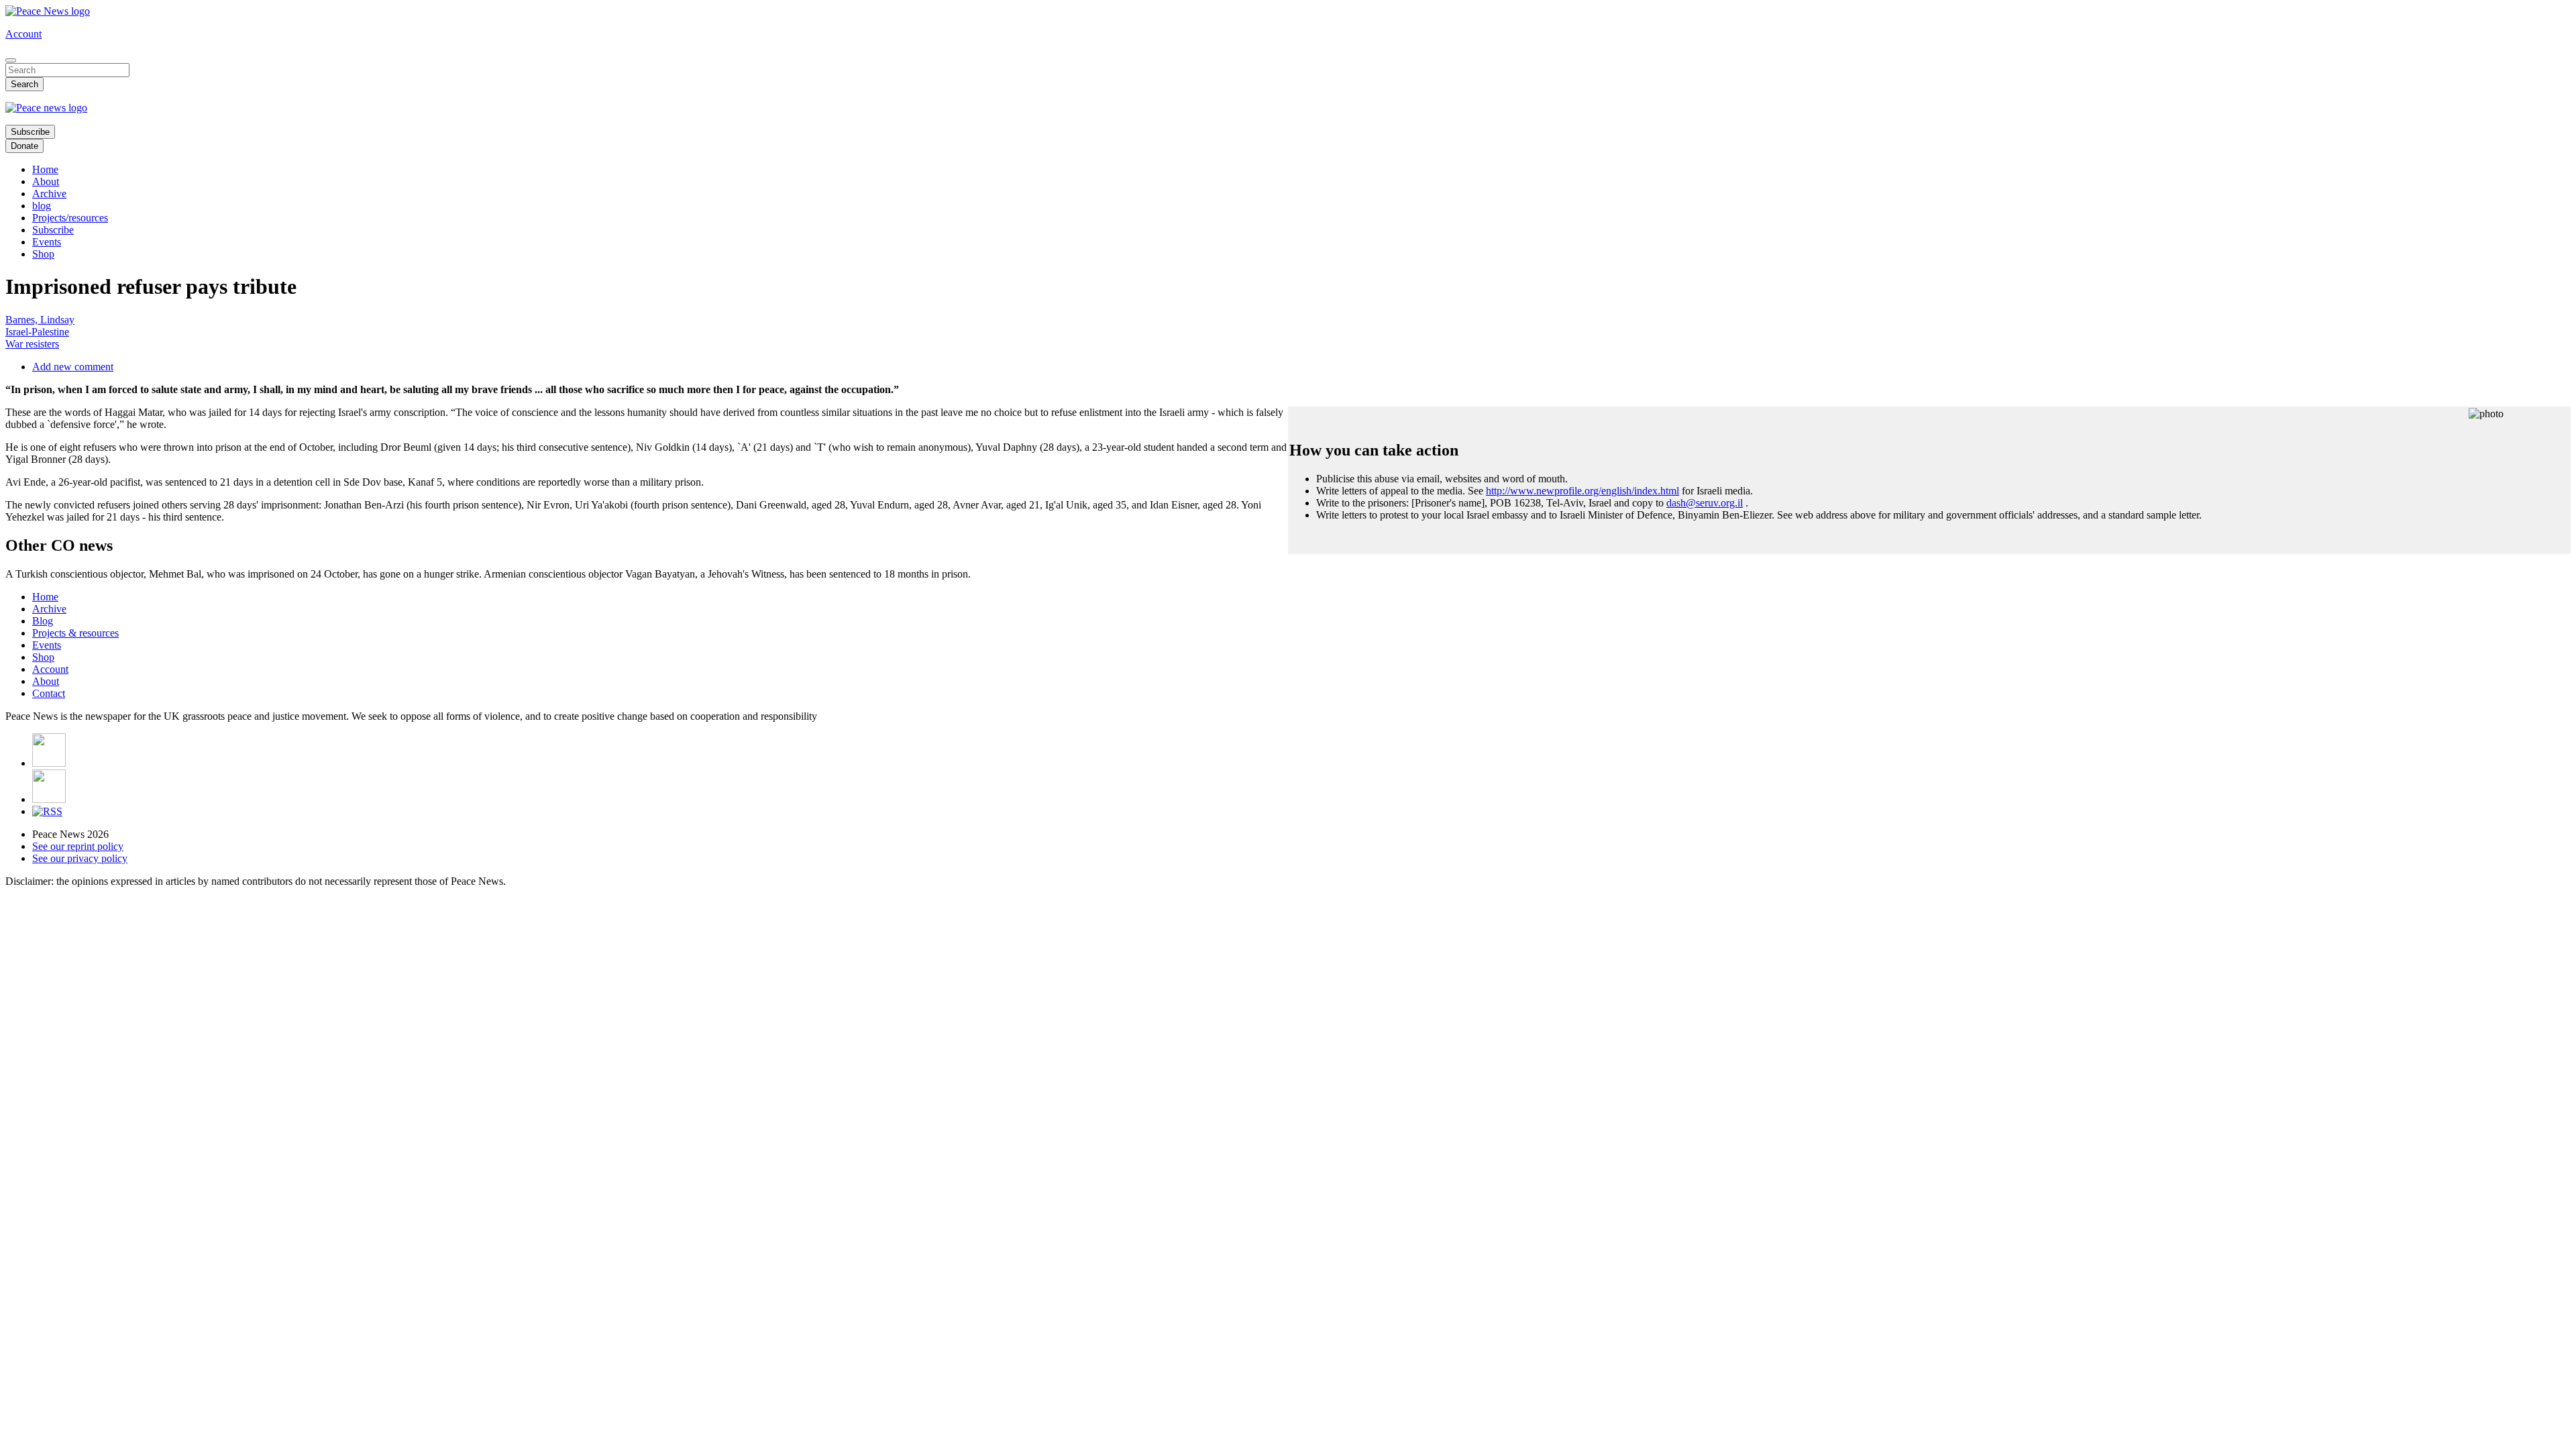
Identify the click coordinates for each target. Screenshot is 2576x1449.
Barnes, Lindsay (40, 320)
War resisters (32, 344)
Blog (43, 621)
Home (45, 169)
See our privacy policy (80, 858)
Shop (43, 254)
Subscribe (30, 132)
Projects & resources (75, 633)
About (46, 181)
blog (42, 206)
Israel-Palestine (37, 332)
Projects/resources (70, 218)
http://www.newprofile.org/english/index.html (1582, 491)
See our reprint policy (78, 846)
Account (23, 34)
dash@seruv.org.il (1705, 503)
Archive (49, 194)
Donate (24, 146)
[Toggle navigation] (11, 60)
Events (47, 242)
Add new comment (73, 367)
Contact (49, 693)
